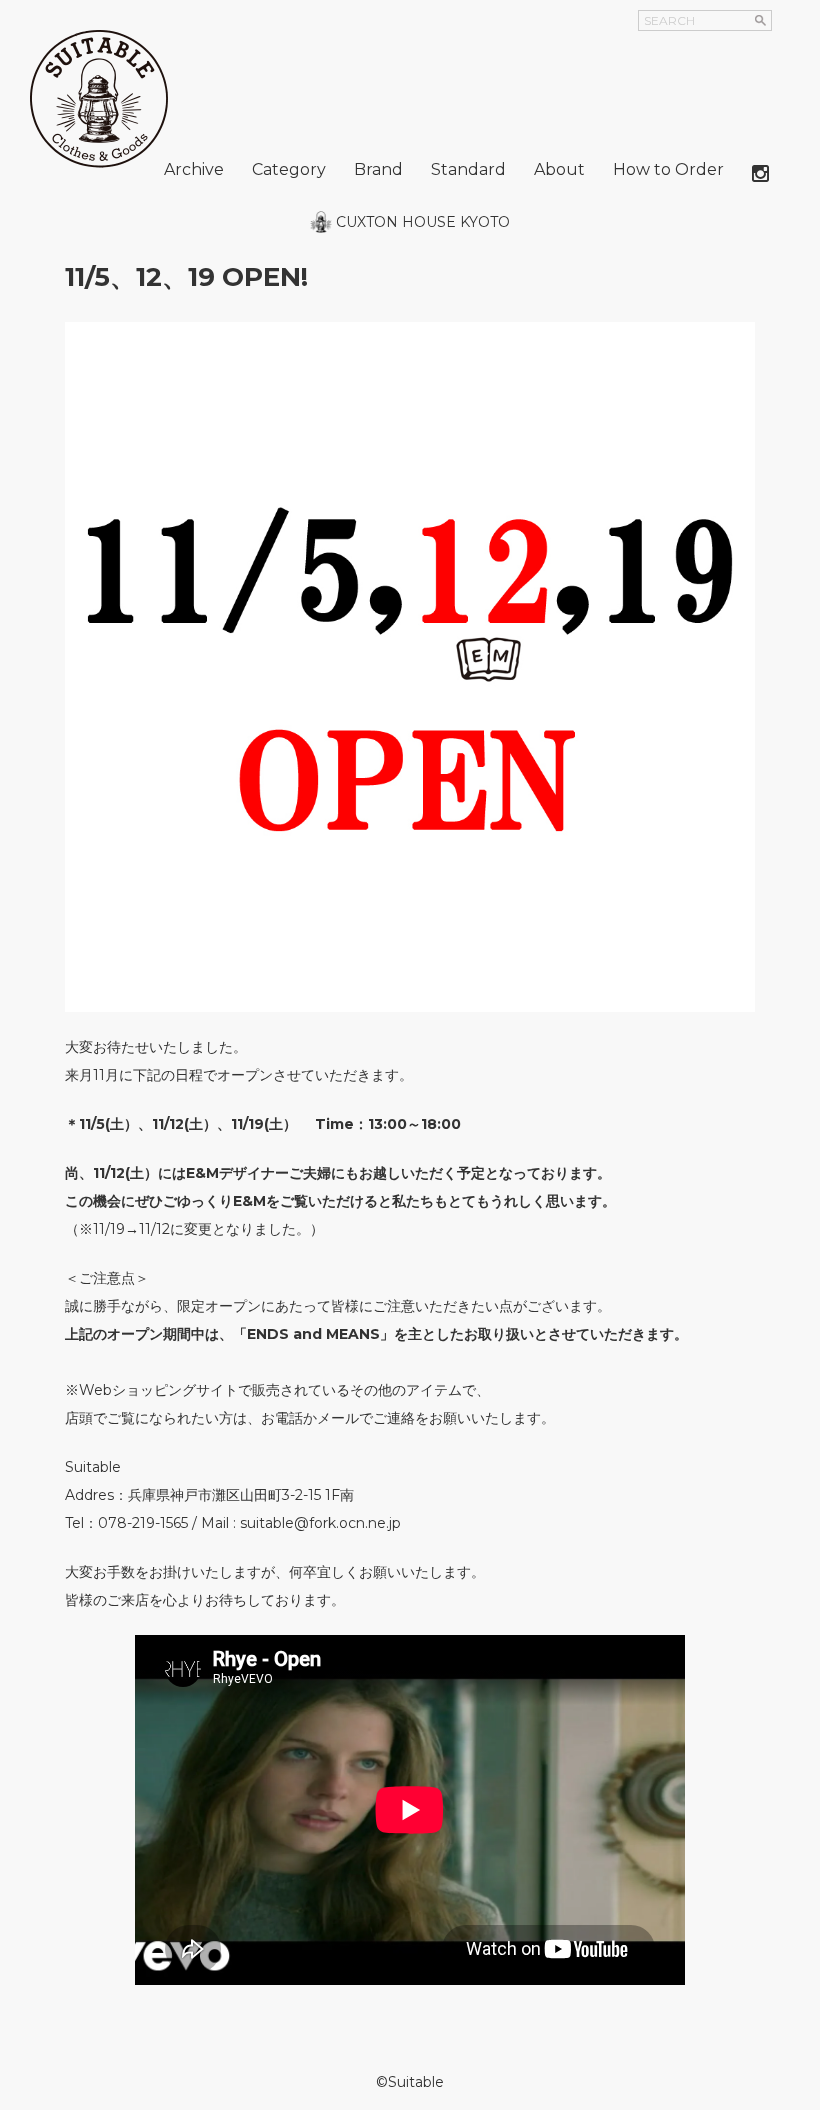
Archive (194, 169)
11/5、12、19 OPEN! (186, 277)
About (559, 169)
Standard (468, 169)
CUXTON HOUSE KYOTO (423, 222)
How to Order (668, 169)
